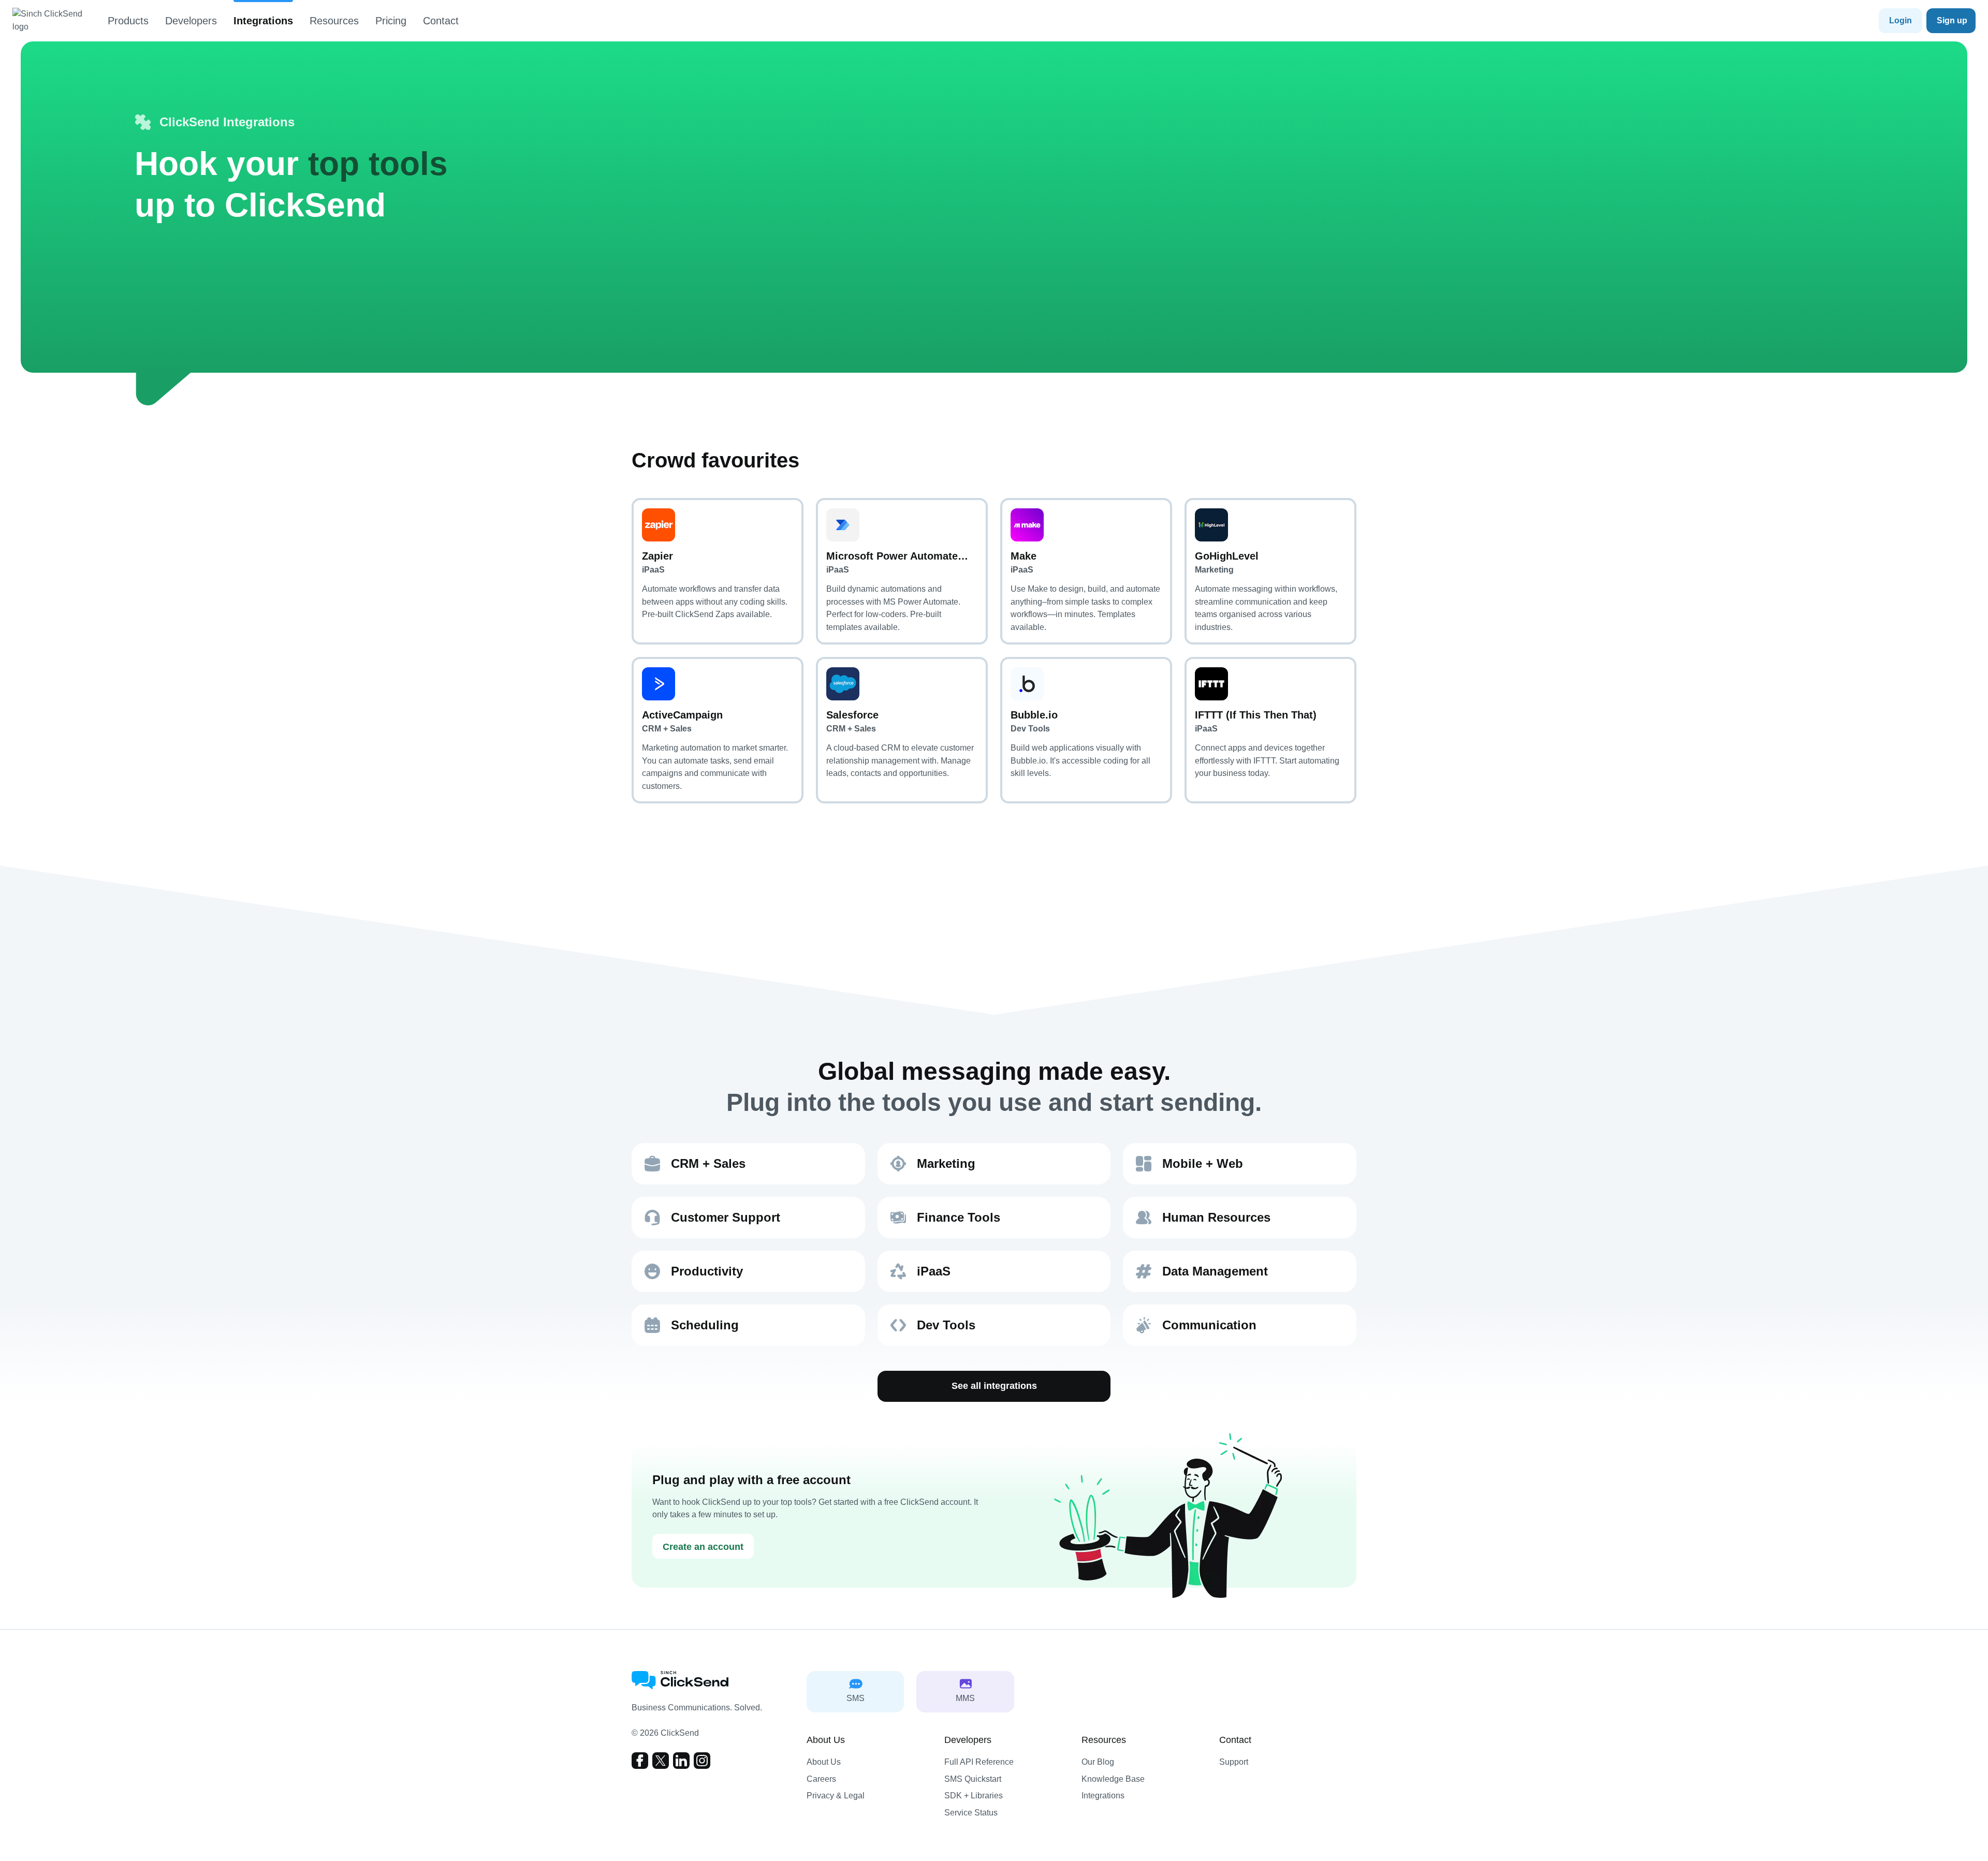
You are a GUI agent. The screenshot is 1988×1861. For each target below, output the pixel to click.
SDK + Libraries (974, 1796)
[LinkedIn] (681, 1761)
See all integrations (994, 1386)
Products (128, 21)
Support (1234, 1762)
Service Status (971, 1813)
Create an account (703, 1547)
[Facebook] (640, 1761)
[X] (661, 1761)
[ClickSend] (54, 21)
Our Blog (1098, 1762)
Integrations (263, 21)
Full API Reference (979, 1762)
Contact (441, 21)
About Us (824, 1762)
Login (1901, 20)
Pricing (391, 21)
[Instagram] (702, 1761)
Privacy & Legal (836, 1796)
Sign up (1952, 20)
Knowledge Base (1113, 1779)
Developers (191, 21)
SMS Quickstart (973, 1779)
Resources (334, 21)
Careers (821, 1779)
